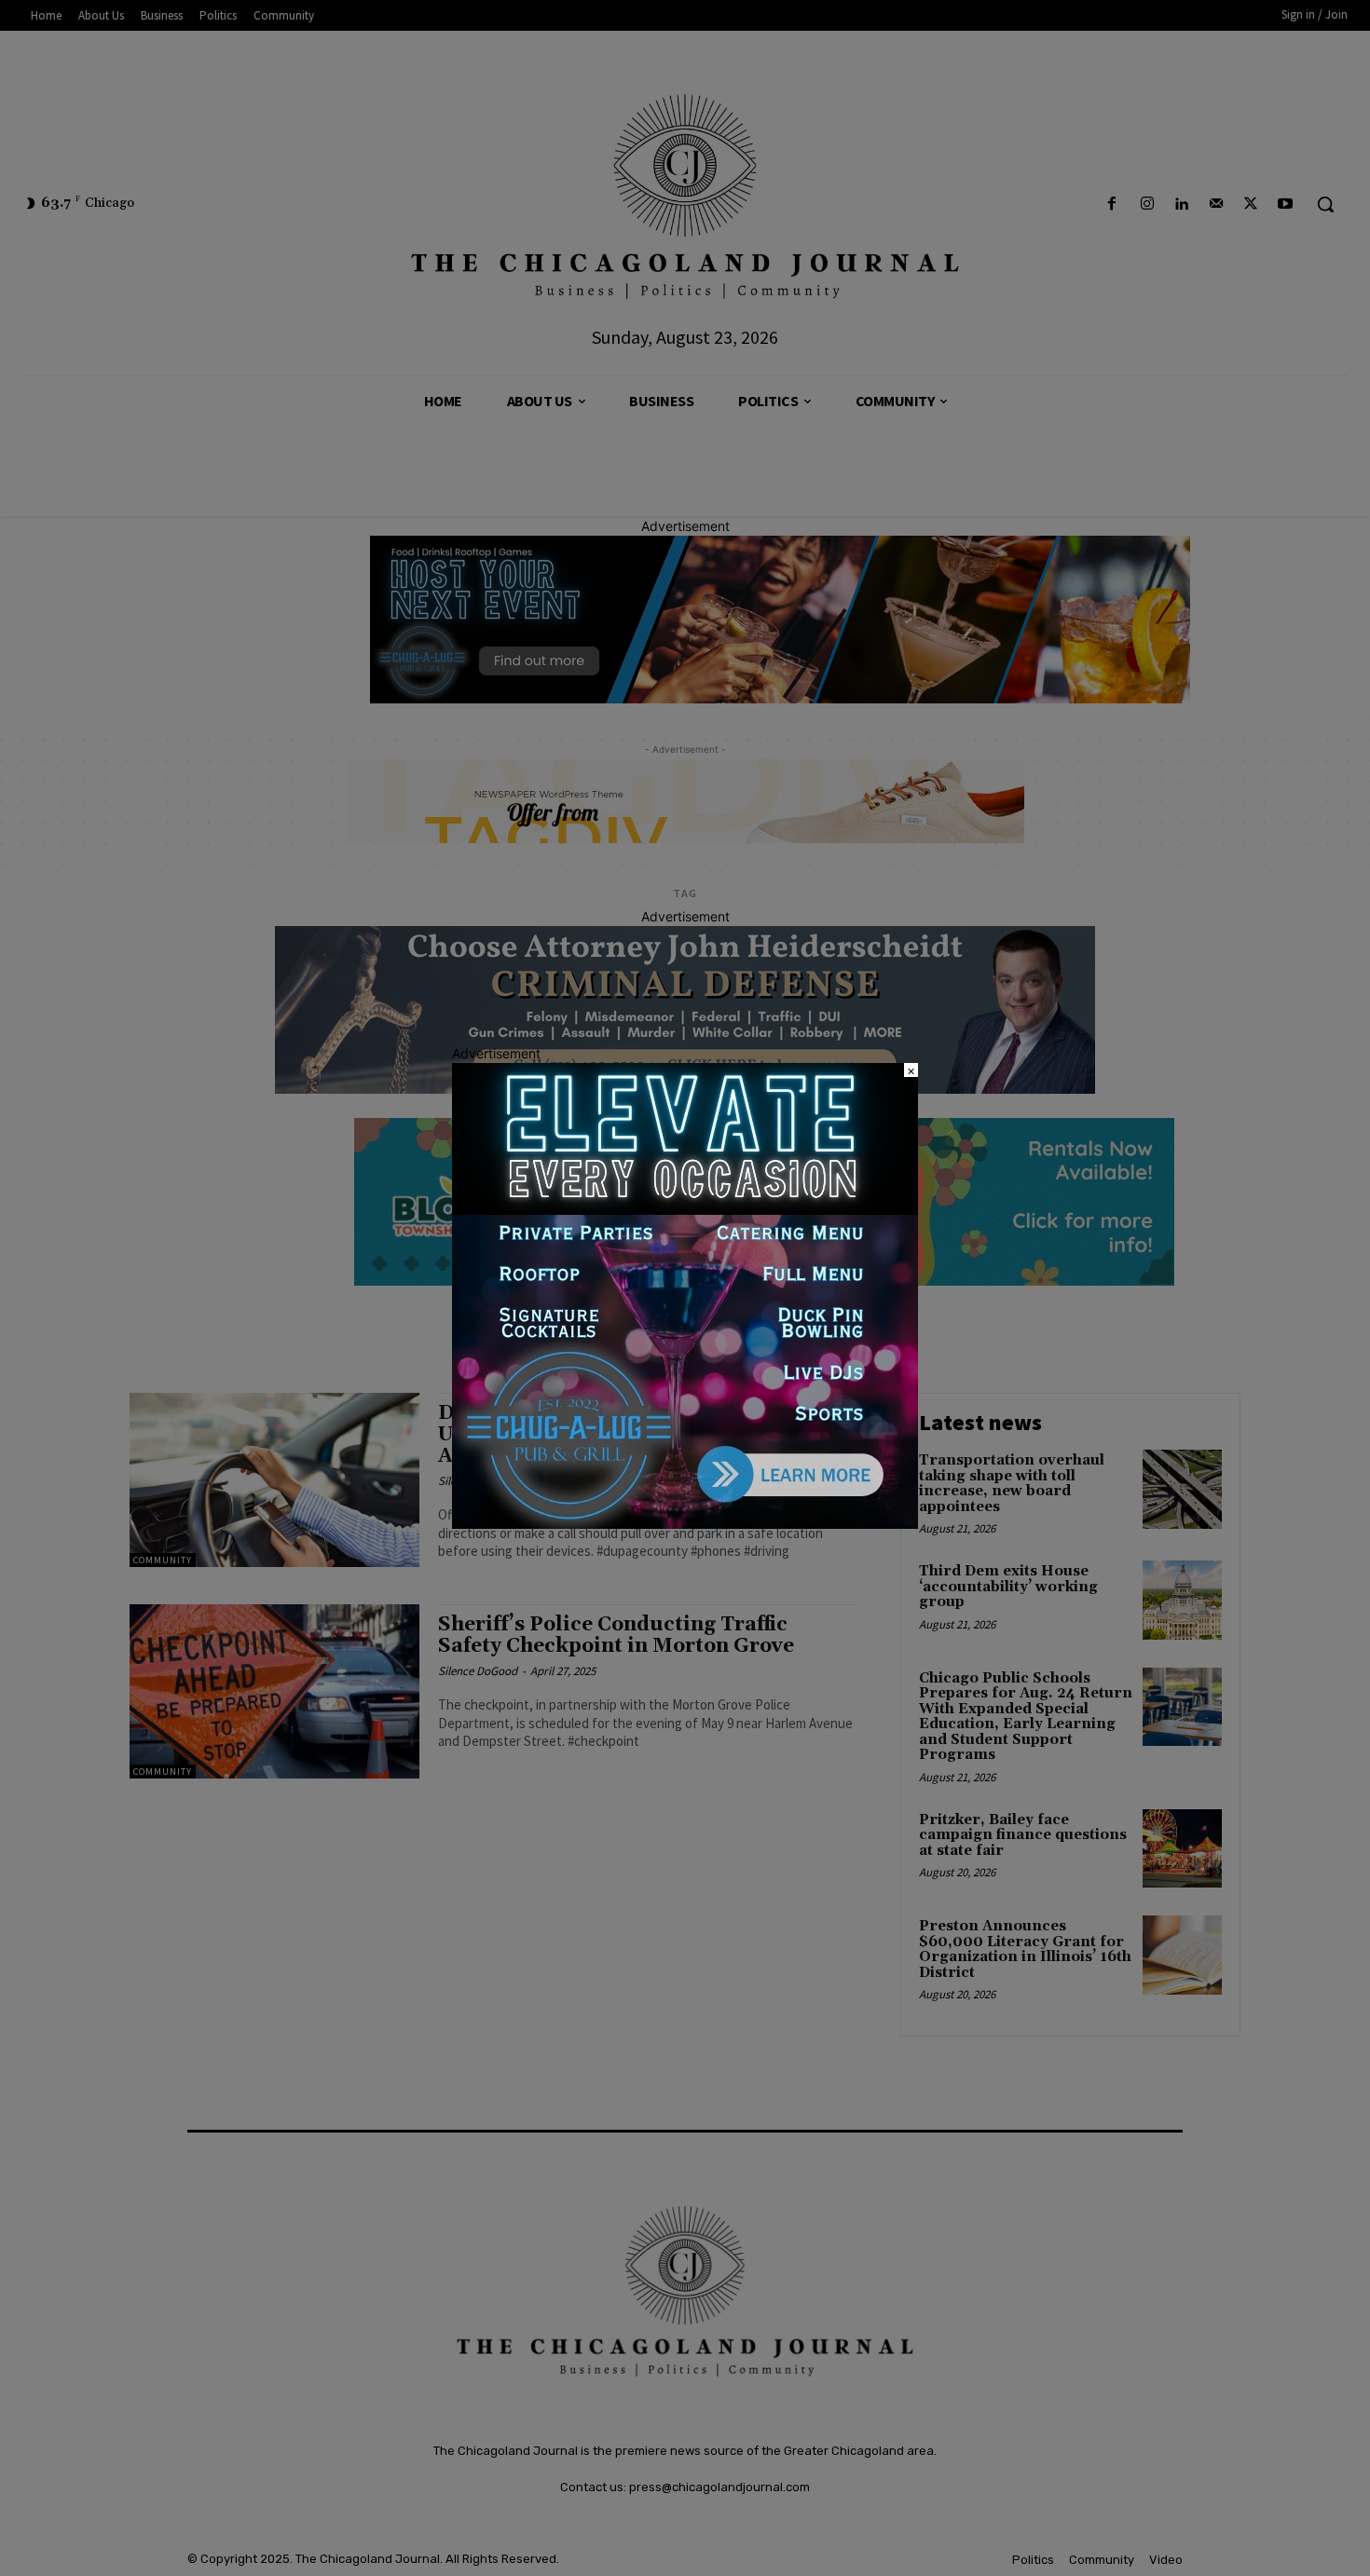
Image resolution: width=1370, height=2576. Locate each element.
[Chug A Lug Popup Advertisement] (685, 1524)
